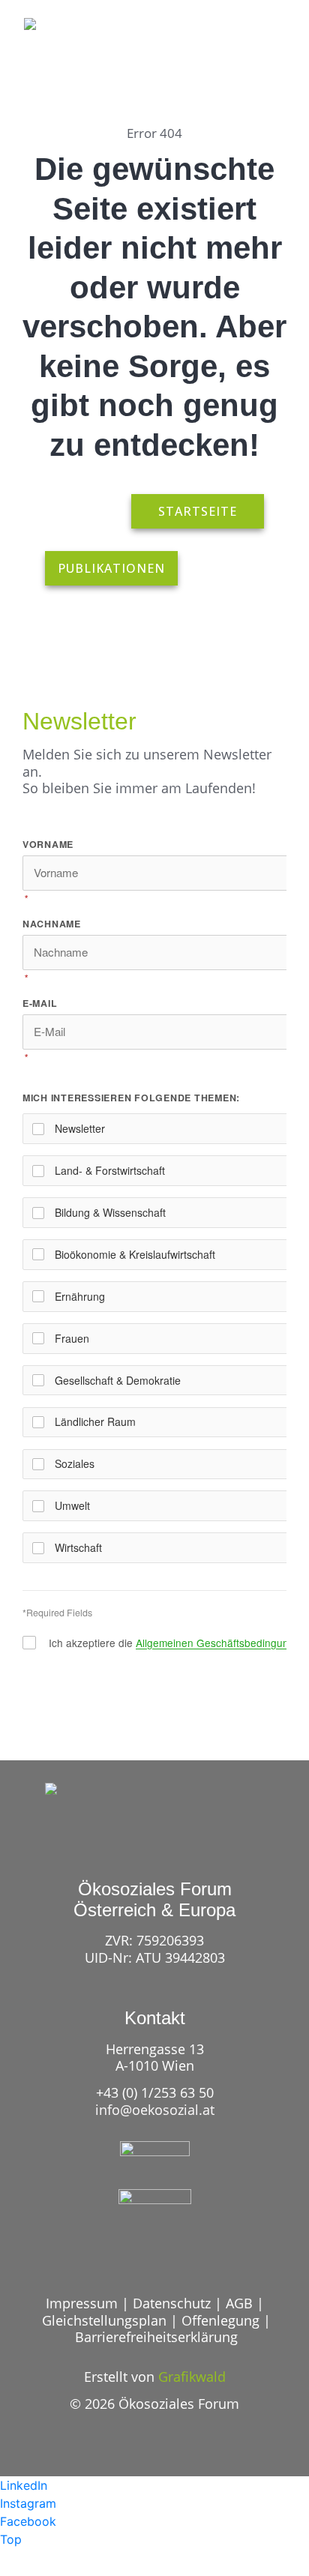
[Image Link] (59, 42)
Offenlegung (220, 2320)
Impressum (82, 2303)
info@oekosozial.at (155, 2110)
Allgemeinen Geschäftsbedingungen (221, 1643)
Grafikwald (192, 2377)
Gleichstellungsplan (104, 2320)
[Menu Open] (271, 52)
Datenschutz (172, 2303)
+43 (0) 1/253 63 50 (155, 2092)
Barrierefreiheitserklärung (156, 2337)
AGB (239, 2303)
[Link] (216, 52)
